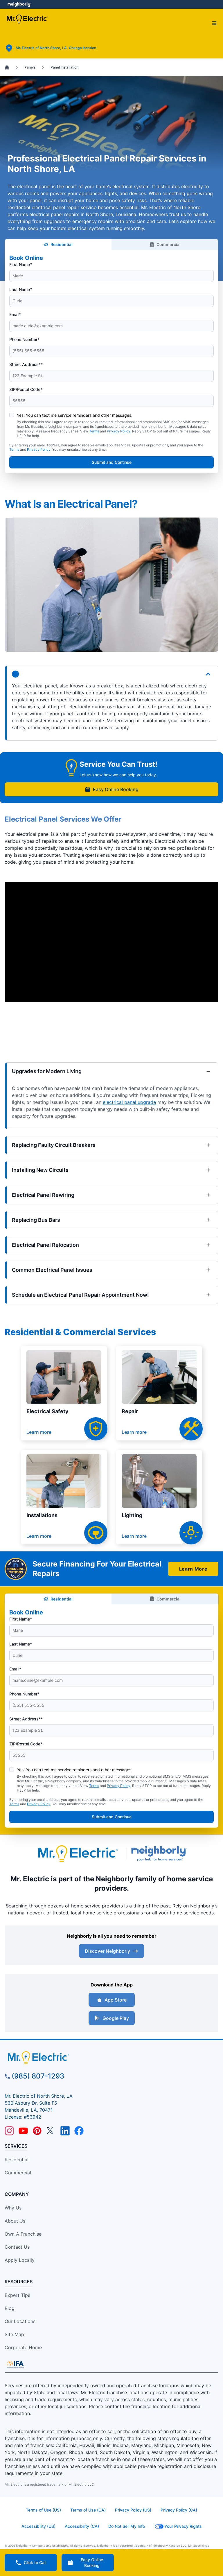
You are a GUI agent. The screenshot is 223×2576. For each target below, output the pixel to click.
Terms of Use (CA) (88, 2510)
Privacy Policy (119, 431)
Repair (130, 1411)
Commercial (169, 244)
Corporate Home (23, 2347)
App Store (116, 2000)
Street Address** (26, 364)
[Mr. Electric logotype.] (78, 1854)
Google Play (116, 2018)
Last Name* (21, 289)
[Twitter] (51, 2131)
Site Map (14, 2334)
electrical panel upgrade (129, 1102)
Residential (62, 244)
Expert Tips (17, 2295)
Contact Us (17, 2247)
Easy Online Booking (116, 789)
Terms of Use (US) (43, 2510)
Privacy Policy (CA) (179, 2510)
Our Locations (20, 2321)
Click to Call (35, 2562)
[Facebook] (79, 2131)
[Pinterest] (37, 2131)
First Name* (21, 264)
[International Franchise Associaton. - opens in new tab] (15, 2364)
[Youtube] (23, 2131)
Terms (94, 431)
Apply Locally (20, 2260)
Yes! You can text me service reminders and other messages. (75, 415)
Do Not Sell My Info (127, 2526)
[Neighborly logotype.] (160, 1853)
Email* (15, 314)
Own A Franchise (23, 2234)
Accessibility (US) (38, 2526)
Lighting (132, 1515)
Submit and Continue (112, 462)
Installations (42, 1515)
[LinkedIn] (65, 2131)
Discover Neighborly (107, 1951)
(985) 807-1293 (38, 2076)
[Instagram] (9, 2131)
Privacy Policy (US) (133, 2510)
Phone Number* (24, 339)
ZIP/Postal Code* (26, 389)
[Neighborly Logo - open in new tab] (19, 4)
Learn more (39, 1432)
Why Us (13, 2208)
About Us (15, 2221)
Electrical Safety (47, 1411)
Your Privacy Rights (183, 2526)
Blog (10, 2308)
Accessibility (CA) (82, 2526)
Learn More (193, 1569)
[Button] (111, 674)
